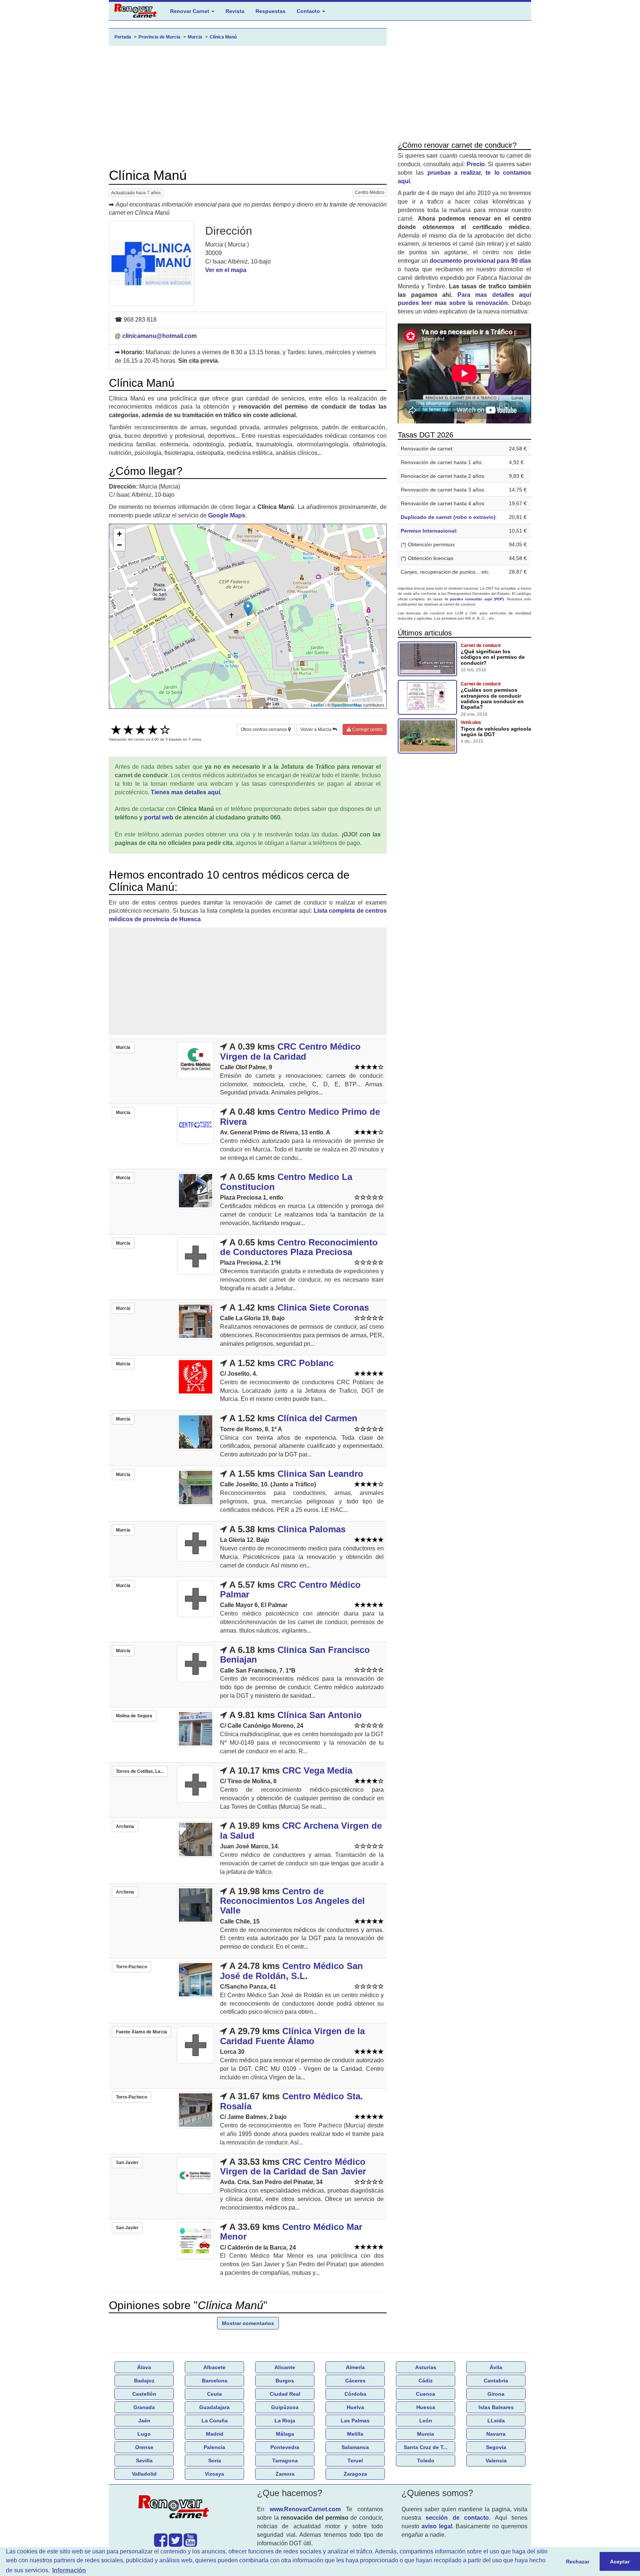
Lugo (144, 2434)
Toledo (426, 2461)
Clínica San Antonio (320, 1715)
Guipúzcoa (285, 2407)
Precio (476, 164)
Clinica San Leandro (320, 1474)
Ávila (496, 2367)
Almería (355, 2367)
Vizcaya (214, 2474)
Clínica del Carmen (317, 1418)
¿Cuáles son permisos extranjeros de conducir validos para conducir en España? (492, 698)
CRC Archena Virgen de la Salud (301, 1830)
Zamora (285, 2474)
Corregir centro (367, 729)
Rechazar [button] (578, 2562)
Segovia (496, 2447)
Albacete (214, 2367)
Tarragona (285, 2461)
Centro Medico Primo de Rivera (300, 1116)
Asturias (426, 2367)
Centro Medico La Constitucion (286, 1182)
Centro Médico (370, 192)
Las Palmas (355, 2421)
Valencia (496, 2461)
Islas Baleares (496, 2407)
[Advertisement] (248, 107)
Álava (144, 2367)
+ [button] (119, 534)
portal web (159, 817)
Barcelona (215, 2381)
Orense (144, 2447)
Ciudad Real (285, 2394)
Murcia (426, 2434)
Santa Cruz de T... (426, 2447)
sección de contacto (457, 2518)
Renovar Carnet (190, 11)
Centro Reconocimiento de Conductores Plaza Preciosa (299, 1247)
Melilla (355, 2434)
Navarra (496, 2434)
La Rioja (285, 2421)
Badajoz (144, 2381)
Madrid (215, 2434)
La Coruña (215, 2421)
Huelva (355, 2407)
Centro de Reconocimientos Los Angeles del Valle (292, 1901)
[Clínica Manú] (151, 264)
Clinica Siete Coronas (323, 1307)
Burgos (285, 2381)
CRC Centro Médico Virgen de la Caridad (290, 1051)
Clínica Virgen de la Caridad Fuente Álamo (292, 2036)
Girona (496, 2394)
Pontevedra (285, 2447)
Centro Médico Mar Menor (291, 2232)
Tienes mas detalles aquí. (186, 792)
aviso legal (437, 2526)
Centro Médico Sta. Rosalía (291, 2101)
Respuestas (271, 11)
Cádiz (426, 2381)
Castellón (144, 2394)
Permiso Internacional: (429, 531)
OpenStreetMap (347, 705)
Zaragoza (355, 2474)
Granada (144, 2407)
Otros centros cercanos (264, 729)
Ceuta (214, 2394)
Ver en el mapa (226, 270)
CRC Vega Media (317, 1770)
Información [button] (69, 2570)
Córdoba (355, 2394)
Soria (215, 2461)
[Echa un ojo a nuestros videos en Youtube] (190, 2544)
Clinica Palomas (311, 1529)
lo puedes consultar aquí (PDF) (474, 599)
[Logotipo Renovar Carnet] (176, 2508)
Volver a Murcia (316, 729)
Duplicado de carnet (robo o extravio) (448, 517)
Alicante (285, 2367)
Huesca (426, 2407)
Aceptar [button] (620, 2562)
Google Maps (227, 515)
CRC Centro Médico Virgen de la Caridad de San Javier (293, 2166)
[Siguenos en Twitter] (176, 2544)
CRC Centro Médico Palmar (290, 1589)
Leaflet (317, 705)
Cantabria (496, 2381)
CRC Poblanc (306, 1363)
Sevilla (144, 2461)
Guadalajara (214, 2407)
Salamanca (355, 2447)
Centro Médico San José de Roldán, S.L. (291, 1971)
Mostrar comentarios (248, 2323)
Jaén (144, 2421)
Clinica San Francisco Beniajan (295, 1655)
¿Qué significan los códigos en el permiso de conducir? (493, 657)
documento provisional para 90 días (480, 261)
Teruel (355, 2461)
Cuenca (426, 2394)
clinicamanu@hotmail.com (159, 336)
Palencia (214, 2447)
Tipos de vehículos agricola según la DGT (496, 732)
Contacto (309, 11)
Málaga (285, 2434)
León (426, 2421)
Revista (235, 11)
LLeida (496, 2421)
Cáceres (355, 2381)
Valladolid (144, 2474)
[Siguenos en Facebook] (161, 2544)
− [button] (119, 545)
